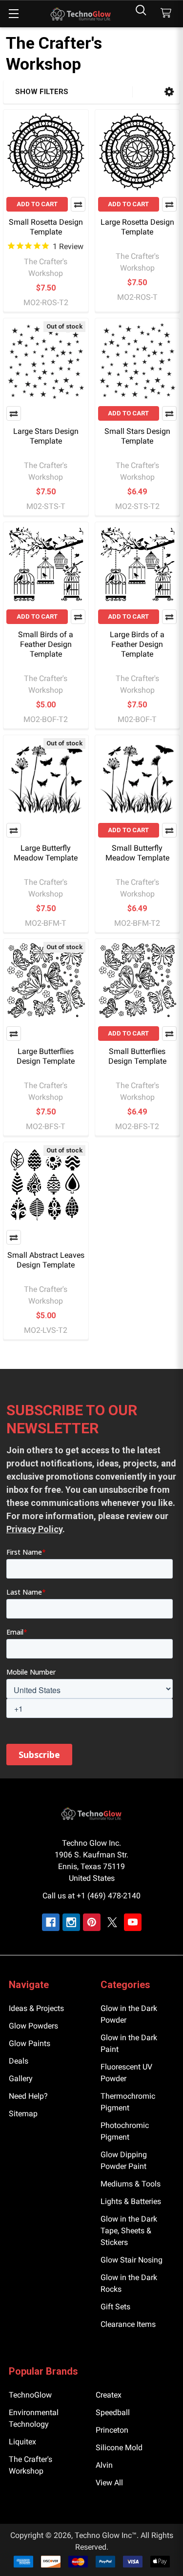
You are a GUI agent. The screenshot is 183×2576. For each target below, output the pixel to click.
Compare (78, 204)
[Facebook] (51, 1922)
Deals (19, 2061)
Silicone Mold (119, 2448)
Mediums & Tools (131, 2184)
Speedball (113, 2412)
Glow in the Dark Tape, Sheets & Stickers (129, 2231)
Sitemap (23, 2114)
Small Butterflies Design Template (137, 1056)
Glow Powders (33, 2026)
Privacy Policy (34, 1529)
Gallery (21, 2078)
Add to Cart (37, 204)
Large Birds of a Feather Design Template (137, 644)
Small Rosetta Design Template (46, 227)
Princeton (112, 2430)
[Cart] (168, 13)
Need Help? (28, 2096)
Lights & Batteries (131, 2201)
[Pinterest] (92, 1922)
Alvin (104, 2465)
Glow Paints (30, 2043)
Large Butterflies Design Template (46, 1056)
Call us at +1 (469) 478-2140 (91, 1896)
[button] (169, 92)
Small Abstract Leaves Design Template (46, 1260)
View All (109, 2483)
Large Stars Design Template (46, 436)
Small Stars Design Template (137, 436)
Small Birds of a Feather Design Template (46, 644)
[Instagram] (71, 1922)
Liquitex (22, 2442)
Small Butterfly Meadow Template (137, 853)
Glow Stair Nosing (132, 2260)
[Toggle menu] (13, 13)
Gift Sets (115, 2307)
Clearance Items (128, 2324)
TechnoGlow (30, 2395)
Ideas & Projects (36, 2008)
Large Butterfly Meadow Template (46, 853)
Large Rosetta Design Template (137, 227)
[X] (112, 1922)
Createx (109, 2395)
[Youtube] (133, 1922)
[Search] (141, 10)
